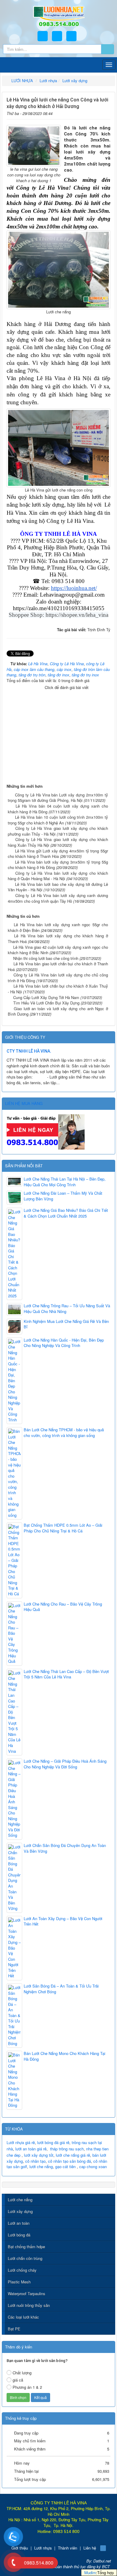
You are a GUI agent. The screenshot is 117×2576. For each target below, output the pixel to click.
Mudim (90, 2573)
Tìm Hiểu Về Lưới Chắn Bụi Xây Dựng (46, 1003)
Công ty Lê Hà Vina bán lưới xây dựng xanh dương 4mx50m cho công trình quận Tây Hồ (58, 898)
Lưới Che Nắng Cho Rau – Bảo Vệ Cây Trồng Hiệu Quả (63, 1607)
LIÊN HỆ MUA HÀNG (24, 1103)
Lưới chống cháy (22, 2270)
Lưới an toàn (19, 2223)
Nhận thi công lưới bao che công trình (46, 958)
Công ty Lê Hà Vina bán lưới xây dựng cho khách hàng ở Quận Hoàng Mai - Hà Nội (58, 876)
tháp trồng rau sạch (67, 2149)
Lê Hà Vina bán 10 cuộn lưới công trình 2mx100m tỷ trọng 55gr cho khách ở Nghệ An (58, 820)
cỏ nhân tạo (35, 2161)
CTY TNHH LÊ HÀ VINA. (29, 1051)
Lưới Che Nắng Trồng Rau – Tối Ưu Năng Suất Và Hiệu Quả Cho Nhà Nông (67, 1309)
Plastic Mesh (19, 2282)
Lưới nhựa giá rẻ (21, 2142)
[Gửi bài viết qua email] (88, 112)
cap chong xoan (93, 2166)
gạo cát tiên (65, 2166)
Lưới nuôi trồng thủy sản (29, 2305)
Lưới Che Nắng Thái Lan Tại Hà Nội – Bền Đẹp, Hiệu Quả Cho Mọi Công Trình (65, 1182)
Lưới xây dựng (20, 2211)
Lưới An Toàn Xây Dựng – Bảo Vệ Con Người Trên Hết (63, 1921)
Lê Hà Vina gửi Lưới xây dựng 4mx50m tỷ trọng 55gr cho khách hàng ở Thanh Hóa (58, 854)
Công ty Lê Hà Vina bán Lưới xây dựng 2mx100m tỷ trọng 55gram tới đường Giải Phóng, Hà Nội (58, 798)
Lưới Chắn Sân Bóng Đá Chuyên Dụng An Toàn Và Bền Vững (65, 1848)
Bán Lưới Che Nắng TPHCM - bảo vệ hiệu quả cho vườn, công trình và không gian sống (64, 1433)
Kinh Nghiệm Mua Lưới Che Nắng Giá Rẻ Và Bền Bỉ (66, 1324)
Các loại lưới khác (23, 2317)
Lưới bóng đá (19, 2235)
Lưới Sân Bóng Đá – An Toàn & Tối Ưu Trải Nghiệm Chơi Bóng (61, 1989)
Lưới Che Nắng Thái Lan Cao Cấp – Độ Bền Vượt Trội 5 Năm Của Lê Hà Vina (66, 1674)
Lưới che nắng (20, 2200)
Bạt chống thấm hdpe (26, 2247)
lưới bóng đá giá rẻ (53, 2142)
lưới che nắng (41, 2166)
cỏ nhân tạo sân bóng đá (69, 2161)
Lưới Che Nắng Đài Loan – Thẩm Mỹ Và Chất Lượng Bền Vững (63, 1196)
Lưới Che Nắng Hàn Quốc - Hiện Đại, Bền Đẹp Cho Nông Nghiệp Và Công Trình (64, 1343)
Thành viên (67, 2548)
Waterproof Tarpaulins (27, 2294)
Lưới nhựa (43, 2548)
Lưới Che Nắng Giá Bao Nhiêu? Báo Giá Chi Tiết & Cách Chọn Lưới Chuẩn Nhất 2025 (66, 1213)
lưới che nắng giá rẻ (73, 2155)
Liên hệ (90, 2548)
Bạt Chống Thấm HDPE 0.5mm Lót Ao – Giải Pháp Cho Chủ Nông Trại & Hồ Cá (63, 1528)
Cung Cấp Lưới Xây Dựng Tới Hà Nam (46, 997)
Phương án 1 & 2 (27, 2387)
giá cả (18, 2380)
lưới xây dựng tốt (39, 2155)
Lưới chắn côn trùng (25, 2258)
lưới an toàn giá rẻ (31, 2149)
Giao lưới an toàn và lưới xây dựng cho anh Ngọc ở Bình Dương (58, 1011)
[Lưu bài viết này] (106, 112)
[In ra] (97, 112)
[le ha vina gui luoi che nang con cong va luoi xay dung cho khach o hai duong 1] (34, 145)
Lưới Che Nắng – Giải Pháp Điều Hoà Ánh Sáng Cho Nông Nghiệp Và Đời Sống (65, 1764)
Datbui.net (102, 2561)
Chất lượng (22, 2373)
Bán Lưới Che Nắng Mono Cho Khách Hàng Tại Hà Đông (64, 2056)
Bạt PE (14, 2329)
